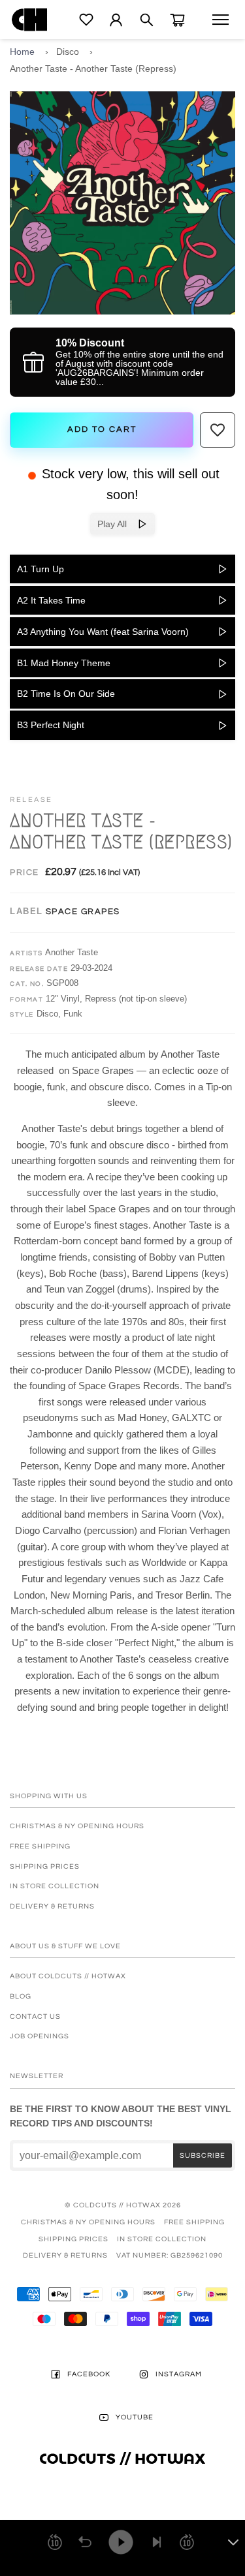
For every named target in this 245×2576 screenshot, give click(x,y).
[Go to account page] (116, 20)
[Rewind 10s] (55, 2542)
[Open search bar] (147, 20)
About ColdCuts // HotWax (68, 1976)
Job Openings (40, 2036)
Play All (117, 524)
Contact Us (35, 2016)
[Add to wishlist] (218, 430)
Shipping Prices (45, 1866)
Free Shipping (40, 1846)
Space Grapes (83, 912)
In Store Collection (55, 1886)
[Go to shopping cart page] (177, 20)
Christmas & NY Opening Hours (77, 1826)
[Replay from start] (85, 2542)
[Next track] (157, 2542)
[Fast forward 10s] (187, 2542)
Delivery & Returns (52, 1906)
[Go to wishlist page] (86, 20)
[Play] (121, 2542)
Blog (21, 1996)
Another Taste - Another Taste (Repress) (93, 69)
